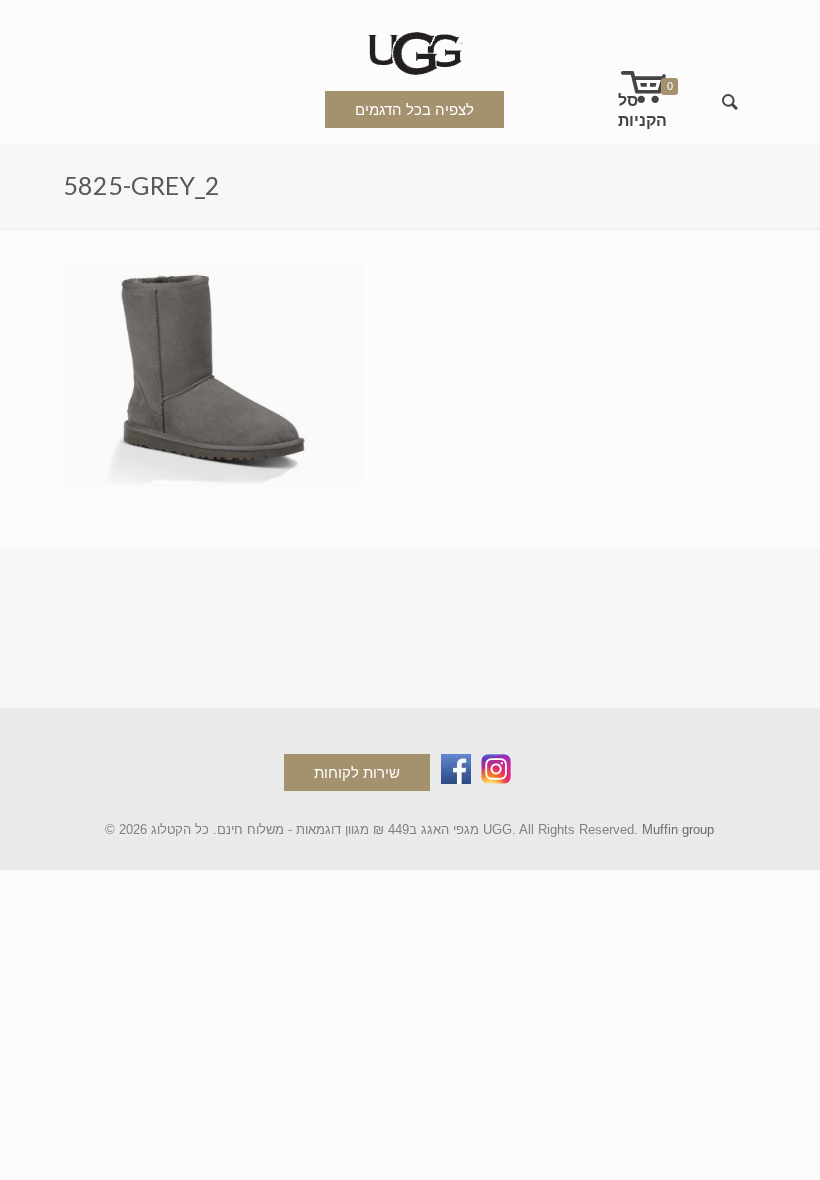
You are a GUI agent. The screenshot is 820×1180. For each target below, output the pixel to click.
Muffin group (678, 829)
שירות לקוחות (357, 772)
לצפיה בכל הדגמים (414, 109)
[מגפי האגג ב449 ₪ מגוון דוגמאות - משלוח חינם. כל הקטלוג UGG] (410, 49)
